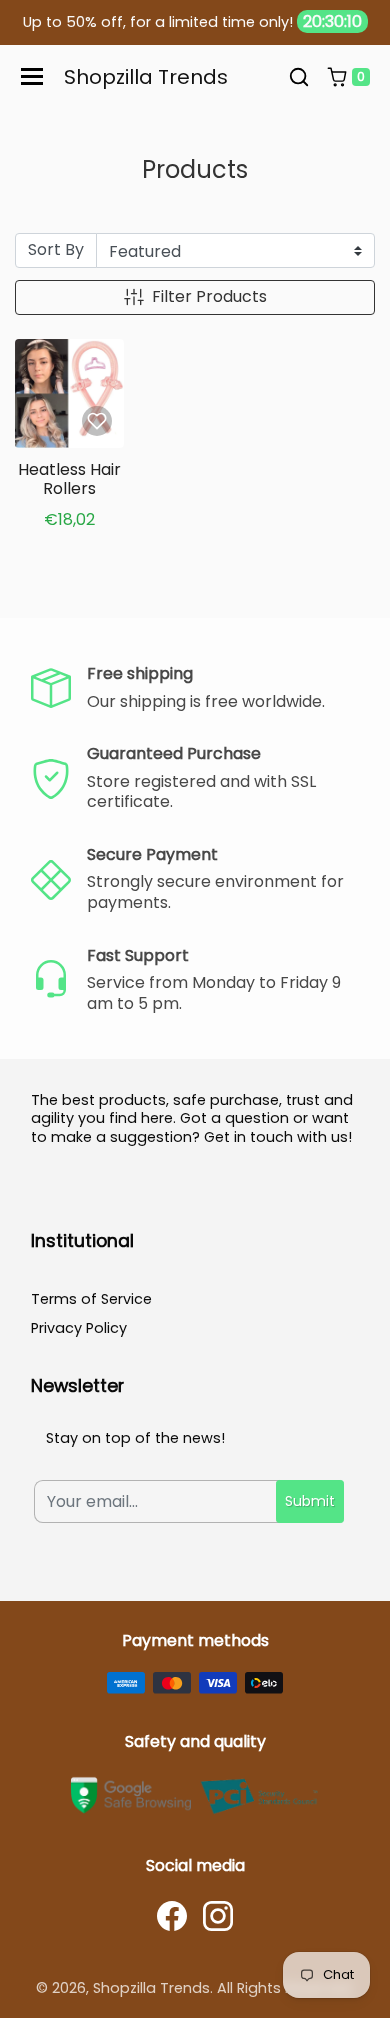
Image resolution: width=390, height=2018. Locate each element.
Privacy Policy (79, 1328)
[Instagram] (218, 1916)
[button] (299, 77)
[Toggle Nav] (32, 76)
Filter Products (209, 296)
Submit (310, 1501)
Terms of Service (91, 1299)
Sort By (56, 249)
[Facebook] (172, 1916)
